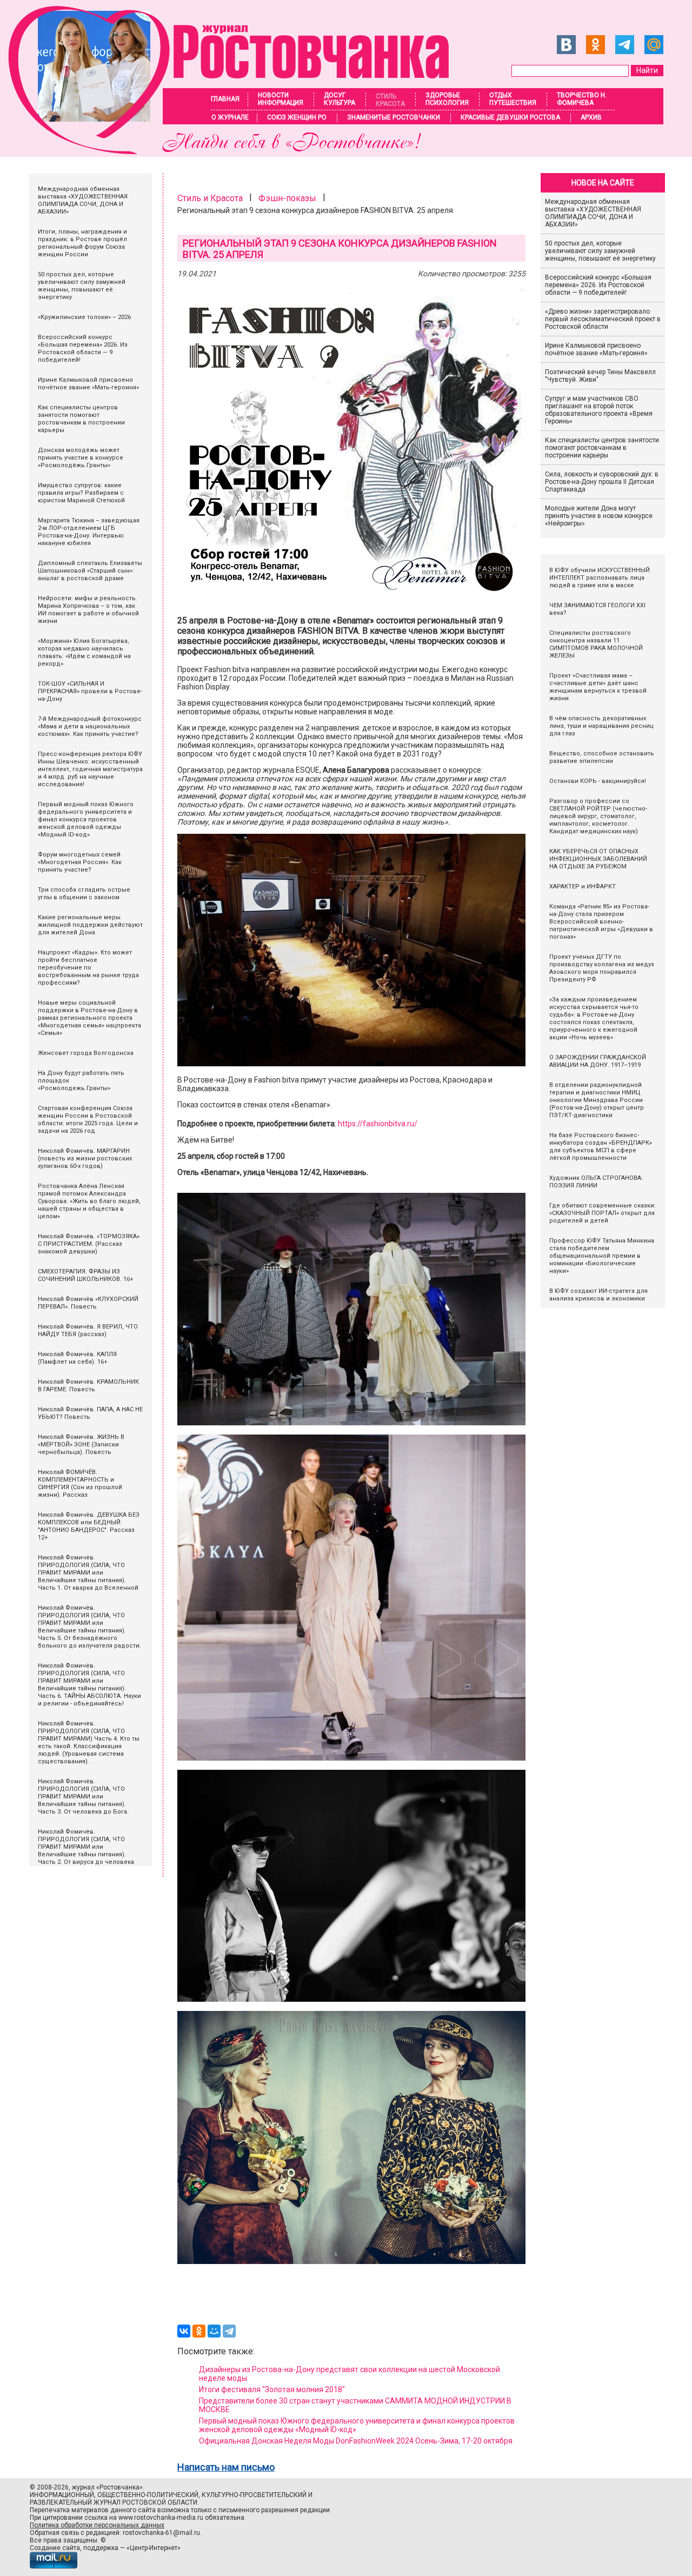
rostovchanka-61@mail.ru (161, 2533)
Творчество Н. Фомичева (582, 99)
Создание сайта (55, 2548)
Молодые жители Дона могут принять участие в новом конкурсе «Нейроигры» (599, 516)
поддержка (101, 2548)
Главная (225, 99)
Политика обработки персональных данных (97, 2525)
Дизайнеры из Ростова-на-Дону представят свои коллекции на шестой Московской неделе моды (350, 2374)
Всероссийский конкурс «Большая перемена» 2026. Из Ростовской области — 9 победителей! (598, 285)
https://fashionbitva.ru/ (378, 1124)
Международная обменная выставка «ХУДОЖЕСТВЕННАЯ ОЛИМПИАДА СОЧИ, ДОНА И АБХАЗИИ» (593, 213)
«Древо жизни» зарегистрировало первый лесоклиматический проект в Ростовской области (603, 319)
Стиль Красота (390, 100)
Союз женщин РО (297, 117)
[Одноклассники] (199, 2331)
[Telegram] (229, 2331)
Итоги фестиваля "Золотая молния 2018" (272, 2389)
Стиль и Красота (210, 198)
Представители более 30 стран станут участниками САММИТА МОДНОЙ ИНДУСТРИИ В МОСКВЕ (355, 2405)
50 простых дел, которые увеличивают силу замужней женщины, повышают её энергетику (600, 251)
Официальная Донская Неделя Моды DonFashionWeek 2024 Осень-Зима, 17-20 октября (356, 2441)
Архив (591, 117)
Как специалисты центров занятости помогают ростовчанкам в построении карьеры (602, 448)
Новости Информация (281, 99)
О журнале (230, 117)
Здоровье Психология (447, 99)
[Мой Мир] (214, 2331)
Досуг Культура (340, 99)
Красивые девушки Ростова (510, 117)
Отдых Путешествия (513, 99)
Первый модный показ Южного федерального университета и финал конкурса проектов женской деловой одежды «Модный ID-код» (357, 2425)
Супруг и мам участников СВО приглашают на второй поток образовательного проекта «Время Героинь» (599, 410)
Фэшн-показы (287, 198)
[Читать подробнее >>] (235, 151)
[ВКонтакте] (184, 2331)
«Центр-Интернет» (154, 2548)
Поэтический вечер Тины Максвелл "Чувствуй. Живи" (600, 376)
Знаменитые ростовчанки (394, 117)
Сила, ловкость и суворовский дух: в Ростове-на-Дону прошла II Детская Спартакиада (602, 482)
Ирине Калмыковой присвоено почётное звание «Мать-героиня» (596, 349)
